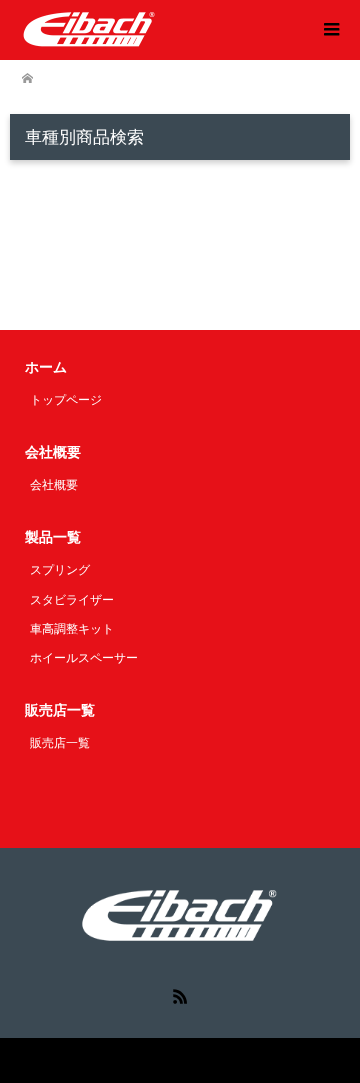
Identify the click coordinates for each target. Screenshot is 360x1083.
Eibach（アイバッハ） (136, 1060)
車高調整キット (72, 629)
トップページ (66, 400)
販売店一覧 (60, 743)
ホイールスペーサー (84, 658)
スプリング (60, 570)
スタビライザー (72, 600)
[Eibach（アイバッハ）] (89, 29)
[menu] (330, 30)
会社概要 (54, 485)
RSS (180, 995)
